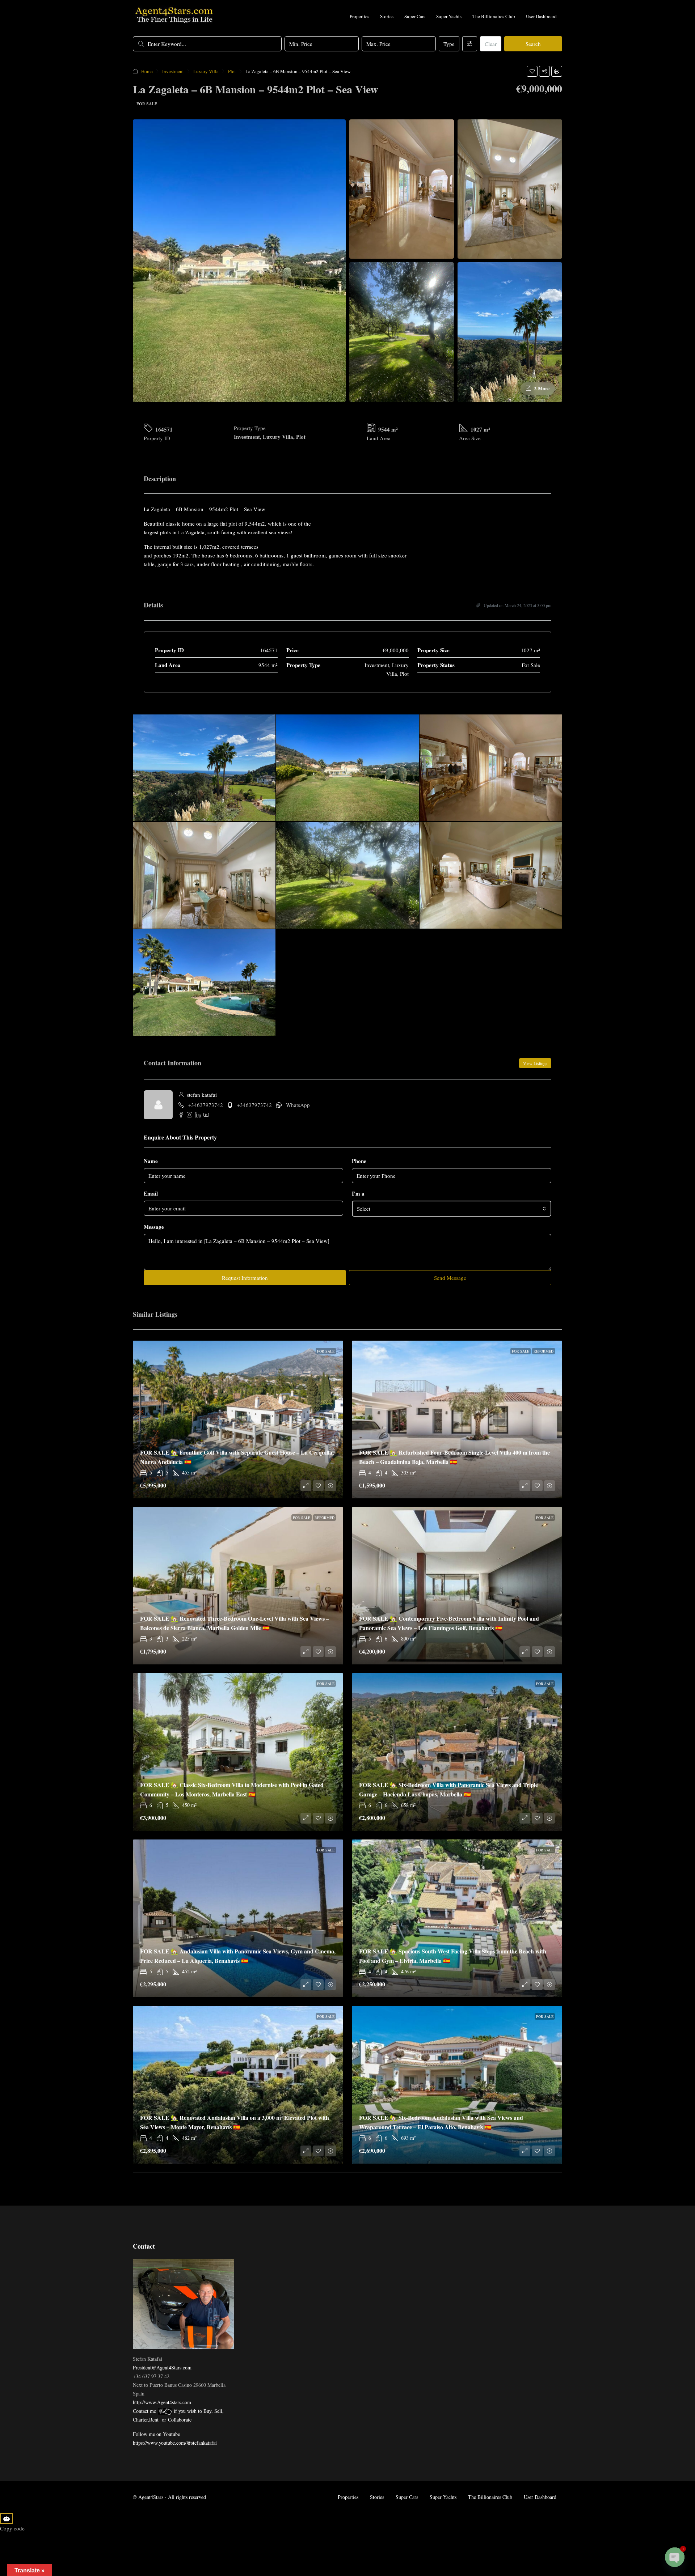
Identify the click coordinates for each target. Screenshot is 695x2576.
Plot (232, 71)
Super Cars (415, 16)
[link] (238, 1419)
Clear (491, 44)
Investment (173, 71)
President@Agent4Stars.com (162, 2367)
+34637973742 (206, 1105)
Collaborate (180, 2420)
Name (151, 1161)
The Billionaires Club (494, 16)
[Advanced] (470, 44)
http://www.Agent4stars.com (162, 2402)
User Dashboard (541, 16)
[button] (532, 71)
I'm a (358, 1193)
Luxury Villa (206, 71)
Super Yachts (449, 16)
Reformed (544, 1351)
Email (151, 1193)
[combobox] (452, 1209)
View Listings (535, 1063)
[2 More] (510, 331)
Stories (387, 16)
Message (154, 1227)
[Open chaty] (675, 2557)
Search (533, 44)
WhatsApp (298, 1105)
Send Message (450, 1278)
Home (147, 71)
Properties (359, 16)
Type (449, 44)
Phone (359, 1161)
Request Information (245, 1278)
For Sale (147, 103)
